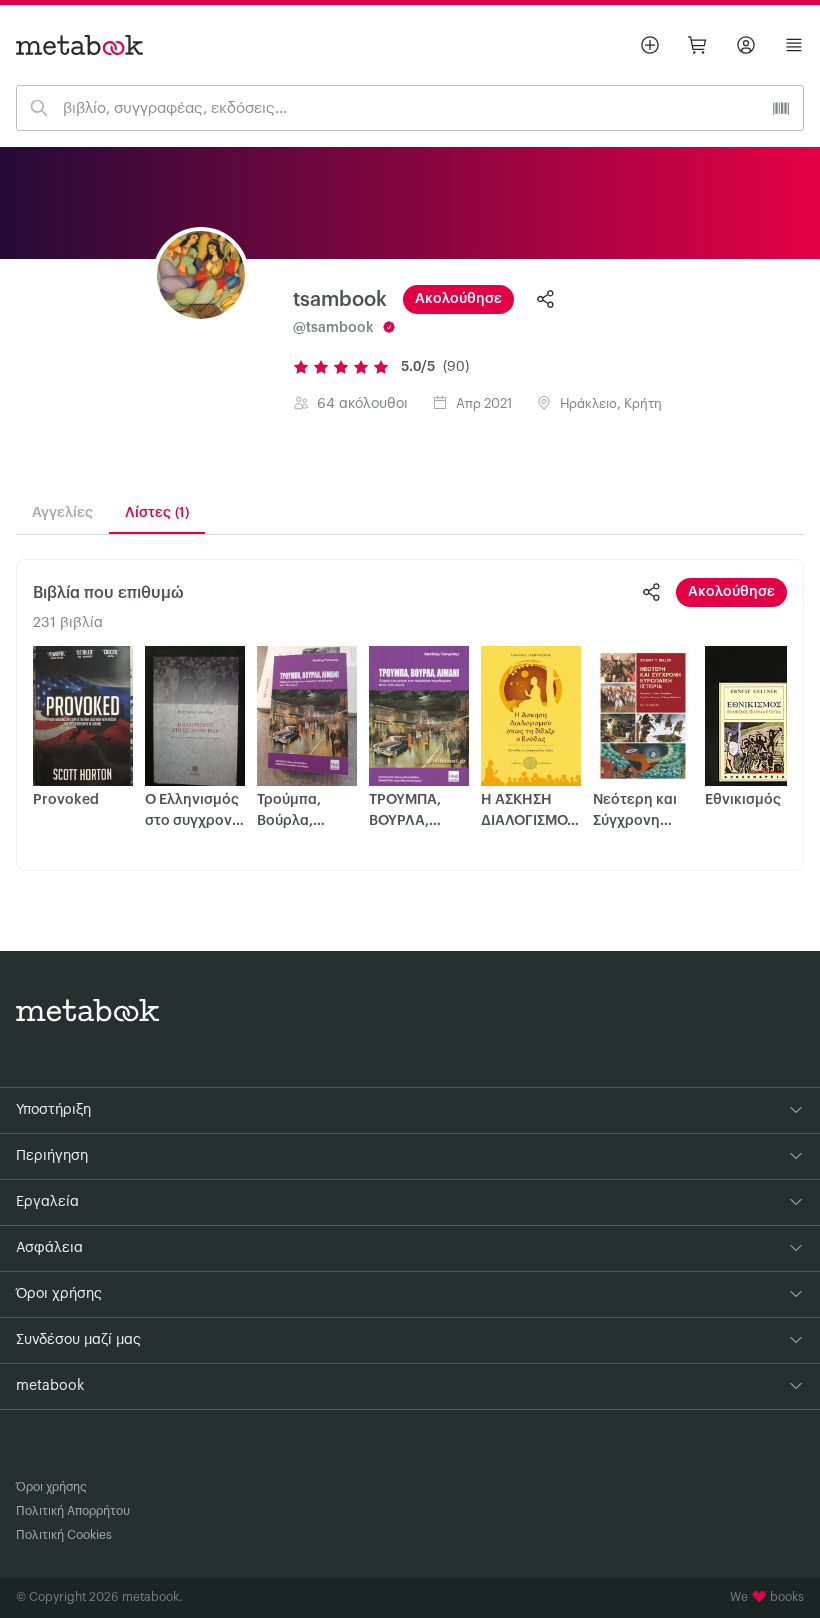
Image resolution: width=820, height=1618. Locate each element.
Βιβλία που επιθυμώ (108, 593)
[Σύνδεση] (746, 45)
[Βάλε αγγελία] (650, 45)
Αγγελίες (62, 513)
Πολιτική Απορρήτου (73, 1511)
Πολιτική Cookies (64, 1535)
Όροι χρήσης (51, 1487)
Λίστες (157, 513)
